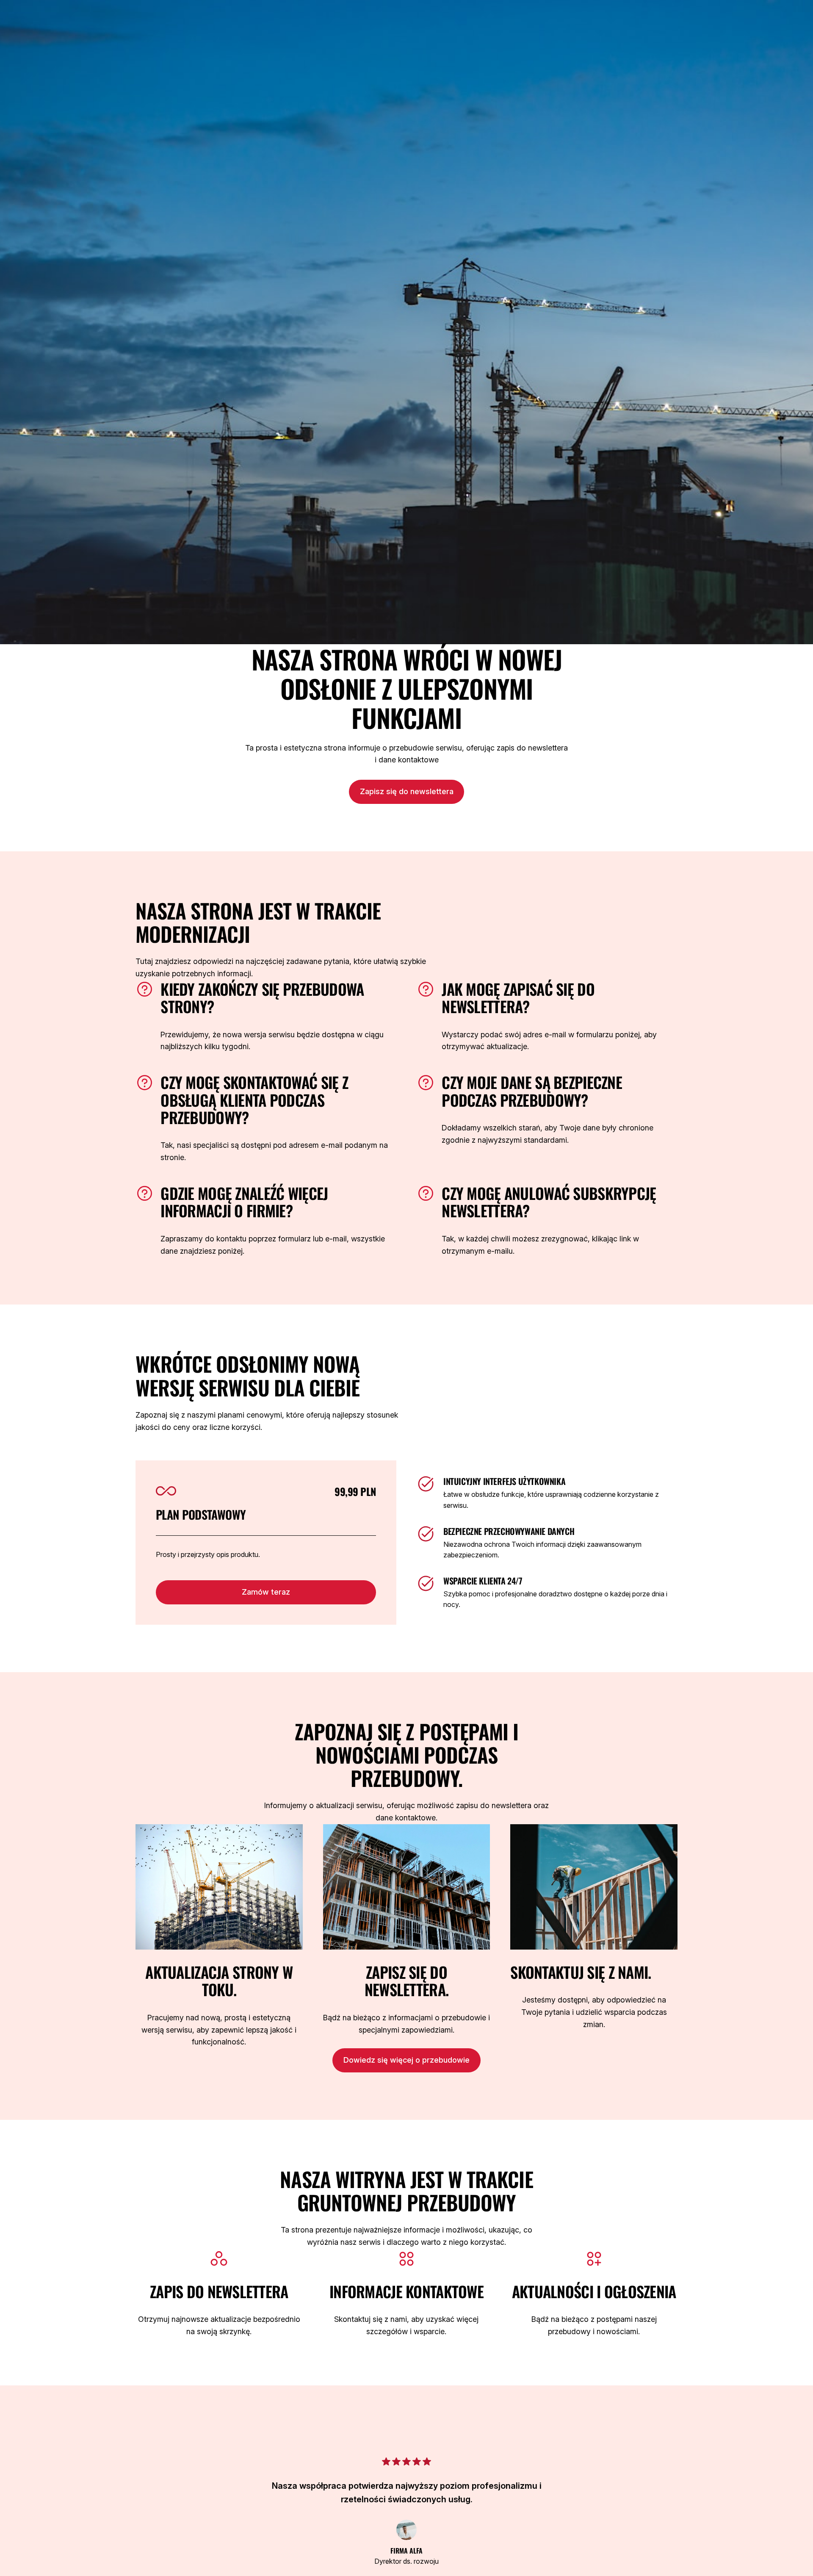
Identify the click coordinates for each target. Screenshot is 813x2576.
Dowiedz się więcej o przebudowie (406, 2060)
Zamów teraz (266, 1592)
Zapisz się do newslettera (407, 791)
